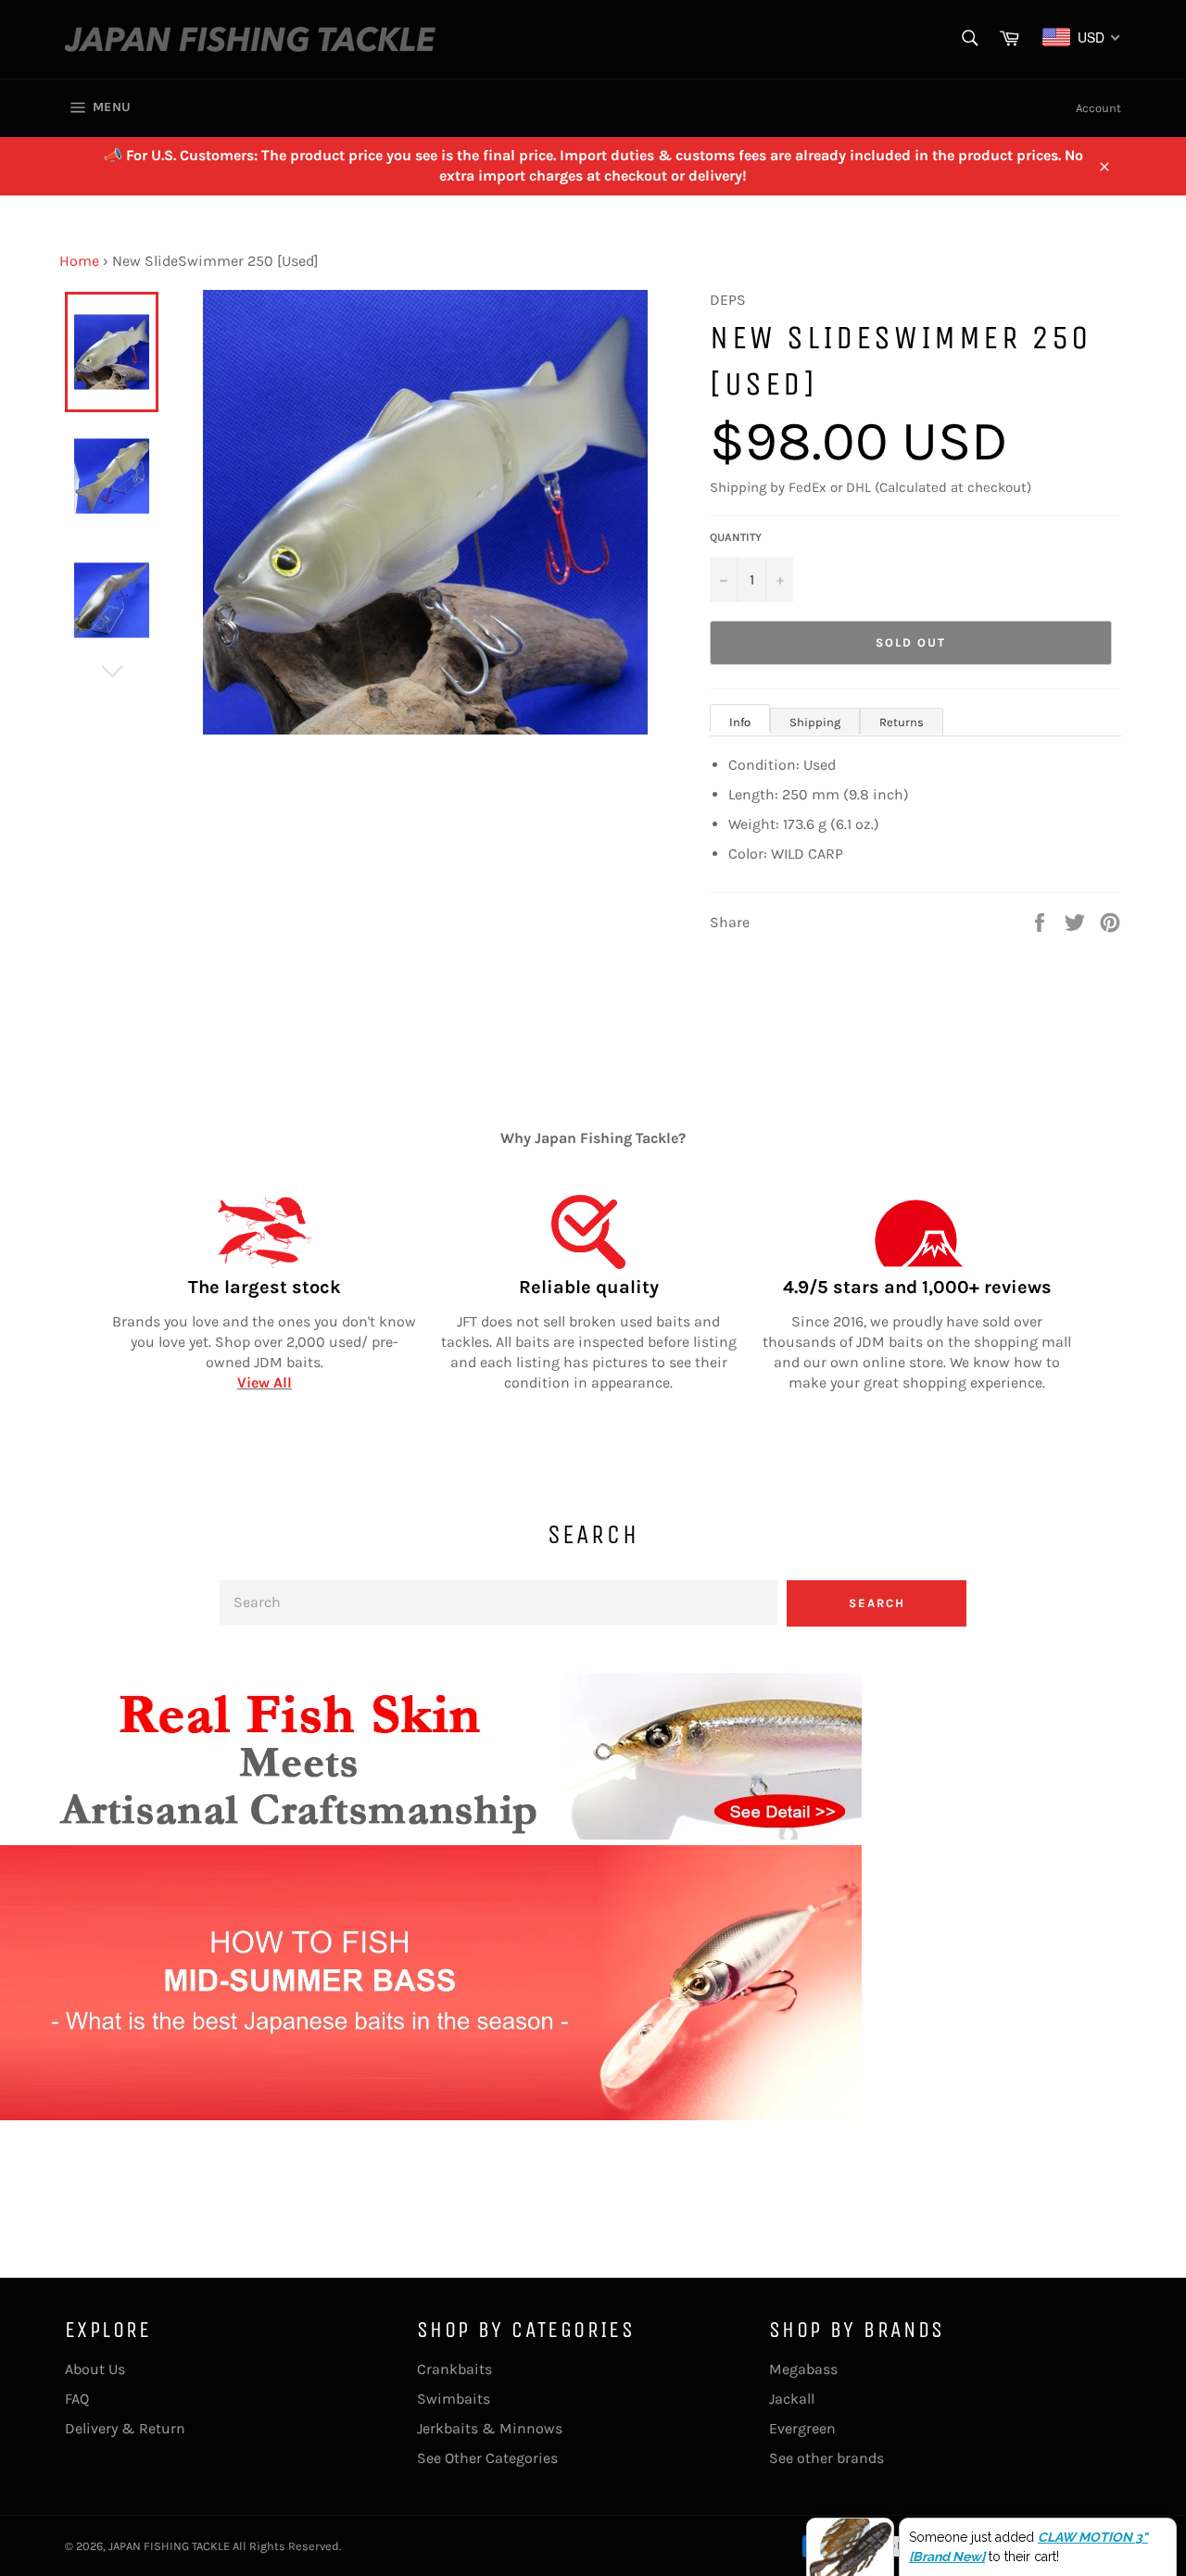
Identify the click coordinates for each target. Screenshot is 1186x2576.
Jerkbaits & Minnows (490, 2428)
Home (79, 261)
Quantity (736, 537)
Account (1098, 108)
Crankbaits (454, 2369)
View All (265, 1382)
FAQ (77, 2399)
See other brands (826, 2458)
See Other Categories (487, 2458)
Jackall (792, 2399)
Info (740, 722)
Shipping (815, 722)
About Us (95, 2369)
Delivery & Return (125, 2428)
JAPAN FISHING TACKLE (169, 2546)
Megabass (803, 2369)
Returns (902, 722)
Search (877, 1603)
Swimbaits (454, 2399)
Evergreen (802, 2428)
